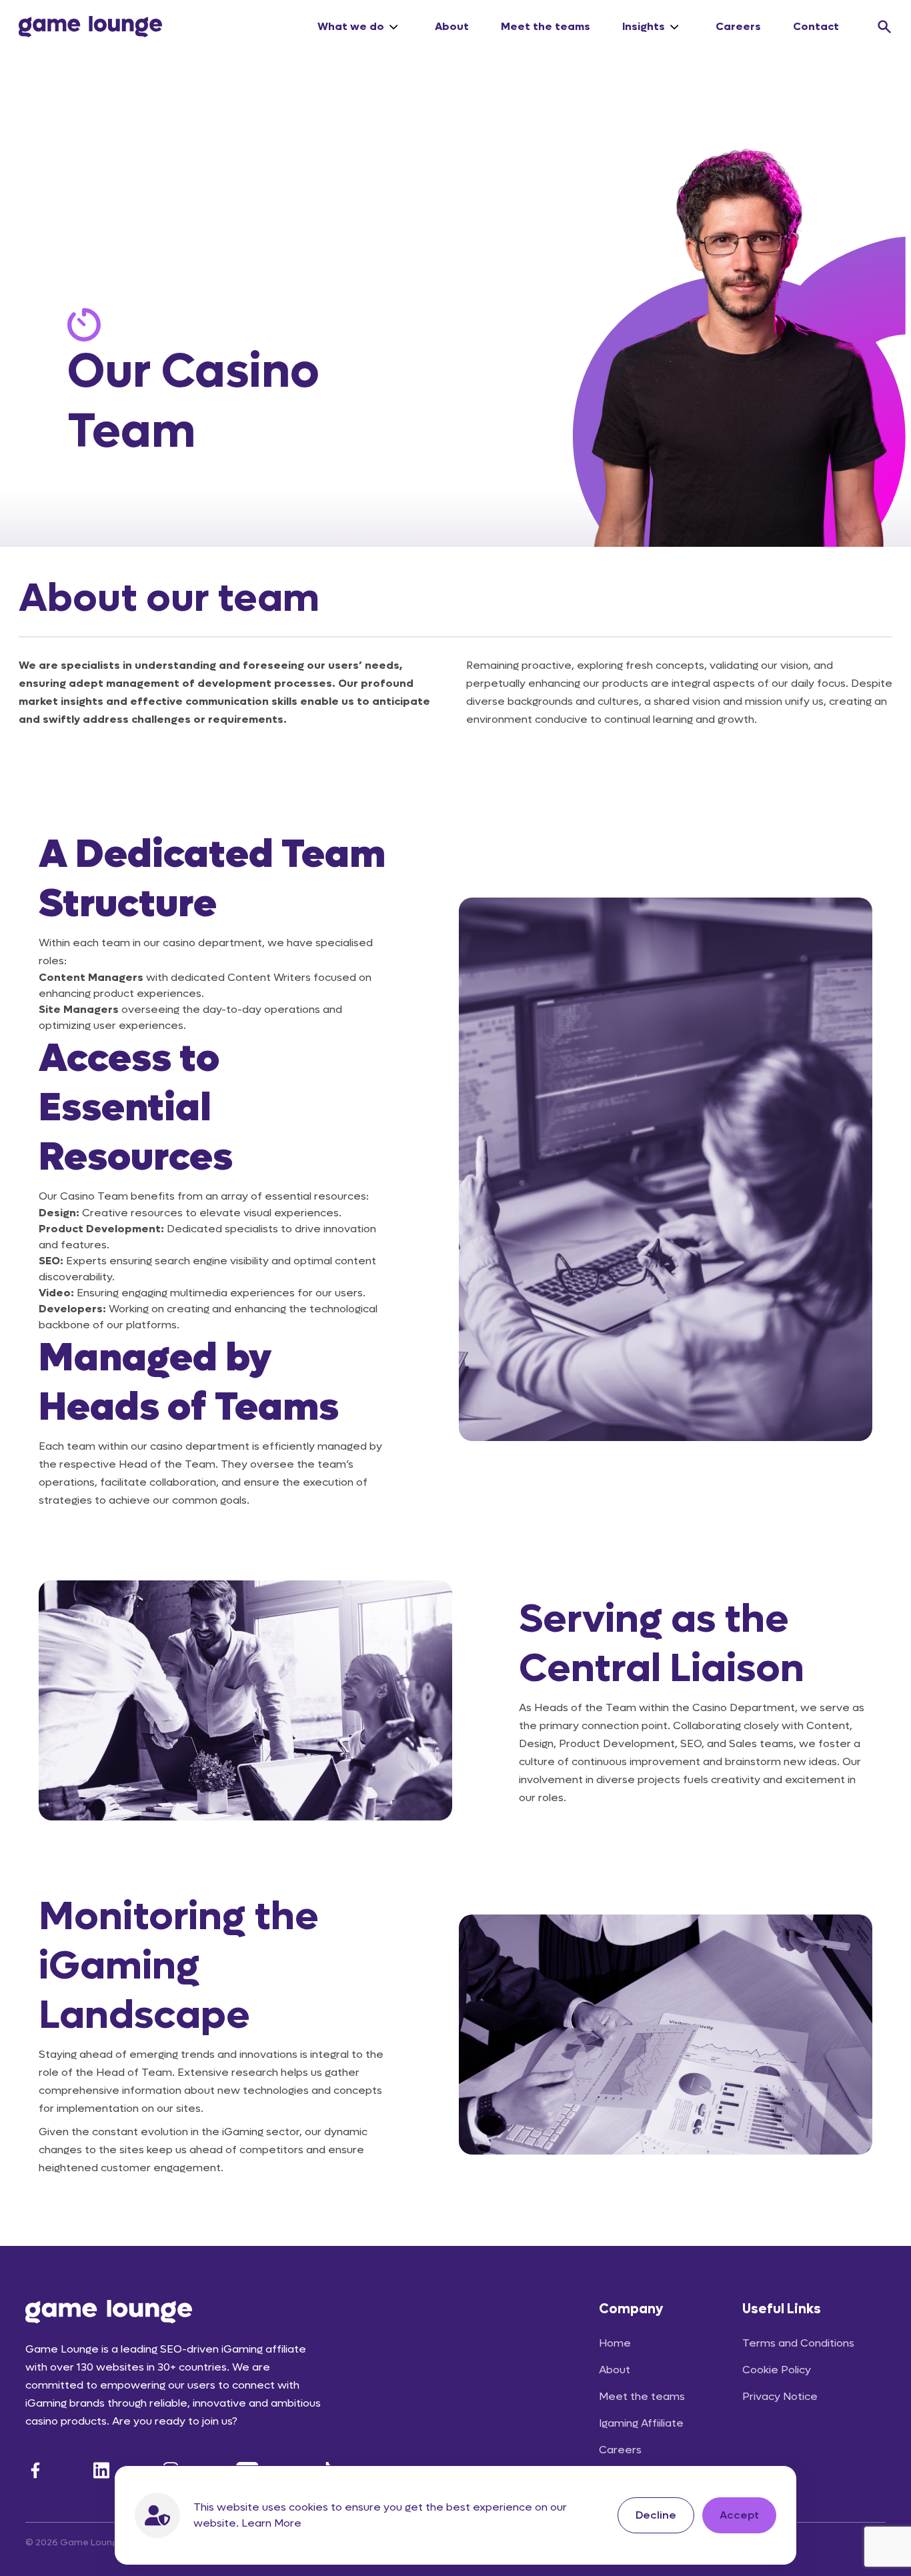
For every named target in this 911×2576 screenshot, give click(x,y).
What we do (351, 26)
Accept (739, 2515)
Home (615, 2343)
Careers (738, 26)
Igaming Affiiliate (641, 2423)
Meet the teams (546, 26)
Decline (656, 2515)
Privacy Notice (780, 2396)
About (452, 26)
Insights (644, 26)
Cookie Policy (777, 2370)
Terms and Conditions (798, 2343)
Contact (816, 26)
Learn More (271, 2523)
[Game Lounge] (90, 27)
